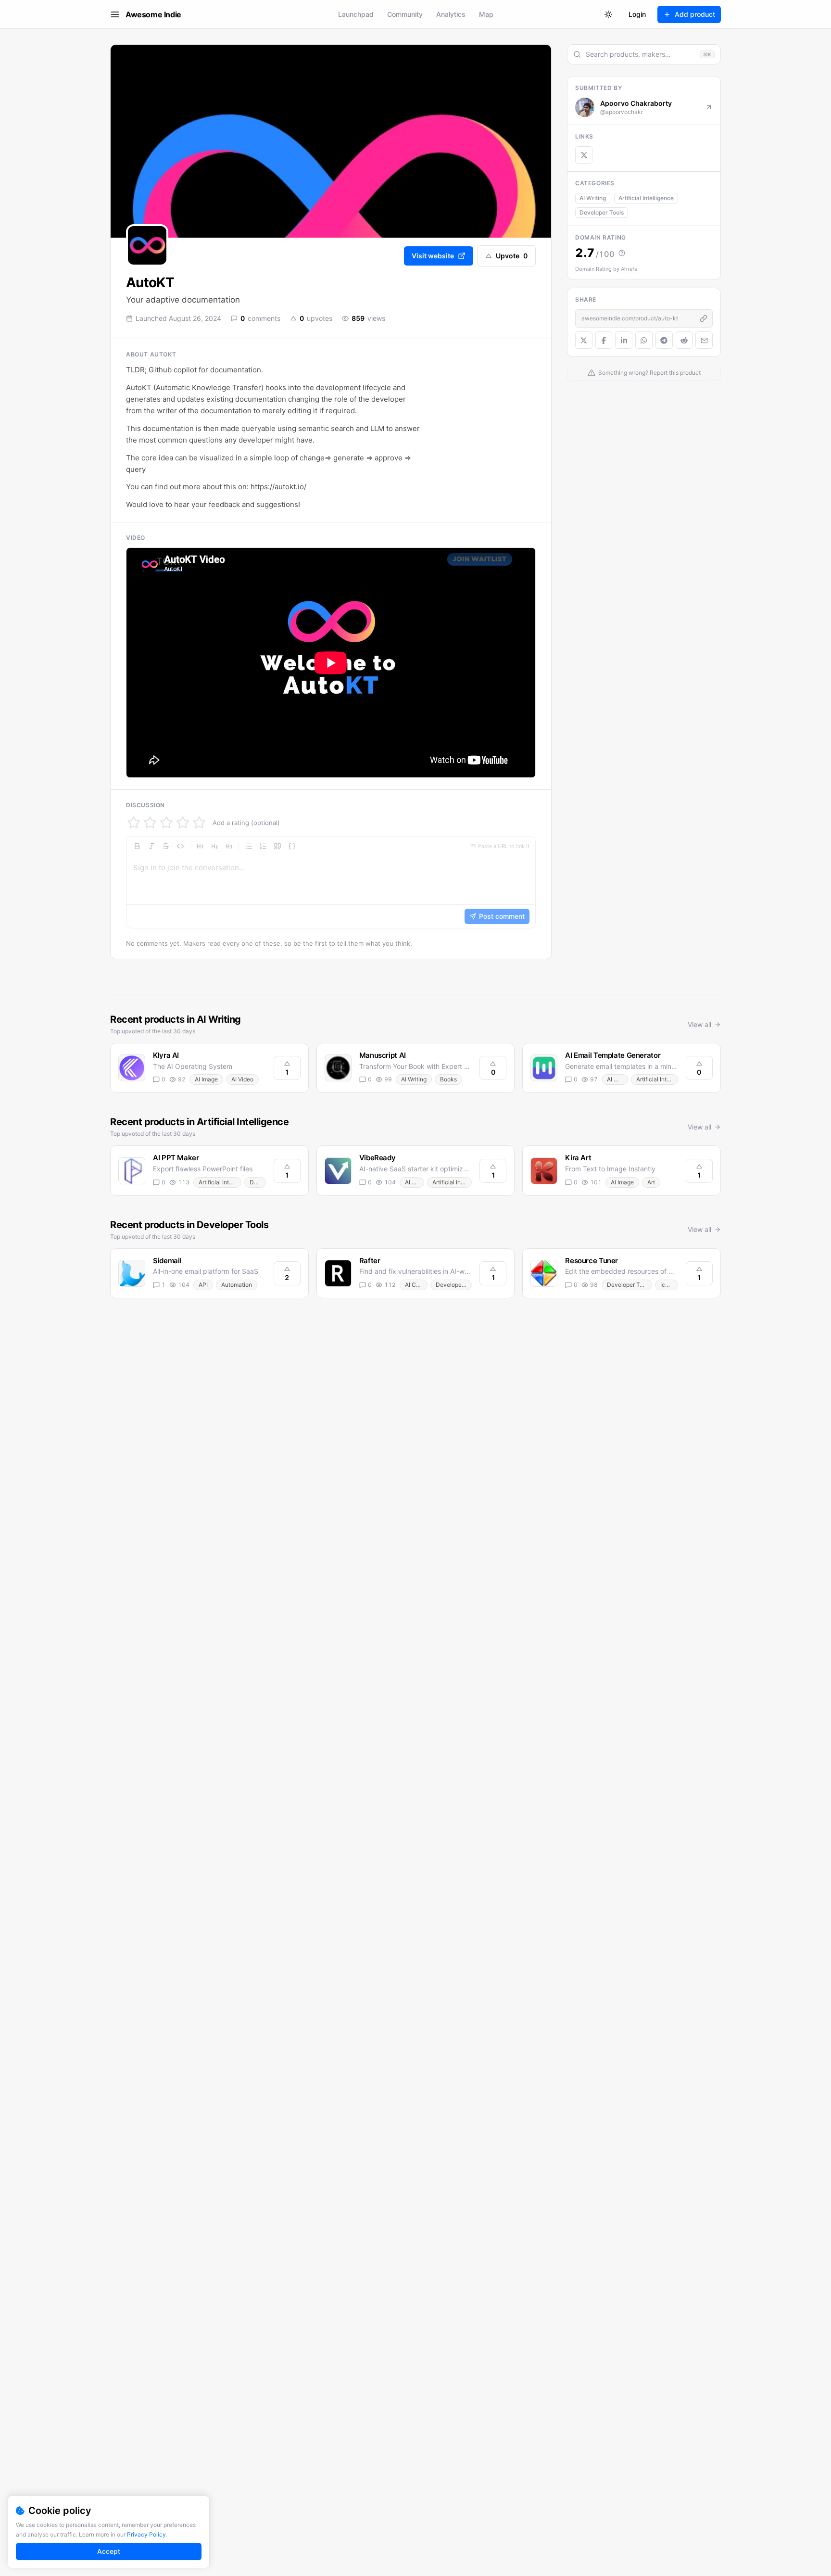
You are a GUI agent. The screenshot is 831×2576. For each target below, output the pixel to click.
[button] (331, 882)
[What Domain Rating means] (622, 253)
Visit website (433, 256)
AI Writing (593, 198)
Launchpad (356, 14)
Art (651, 1182)
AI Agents (415, 1182)
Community (405, 14)
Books (448, 1079)
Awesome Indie (153, 14)
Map (486, 14)
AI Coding (416, 1285)
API (203, 1285)
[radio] (134, 823)
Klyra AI (166, 1055)
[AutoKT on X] (584, 155)
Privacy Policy (146, 2534)
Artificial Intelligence (646, 198)
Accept (109, 2551)
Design (258, 1182)
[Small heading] (229, 846)
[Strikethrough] (166, 846)
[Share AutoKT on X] (584, 340)
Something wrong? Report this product (649, 373)
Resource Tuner (592, 1261)
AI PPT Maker (176, 1158)
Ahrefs (629, 269)
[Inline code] (180, 846)
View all (699, 1024)
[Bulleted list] (249, 846)
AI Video (242, 1079)
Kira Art (578, 1158)
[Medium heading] (214, 846)
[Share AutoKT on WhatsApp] (644, 340)
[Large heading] (200, 846)
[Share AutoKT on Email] (704, 340)
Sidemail (167, 1261)
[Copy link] (704, 318)
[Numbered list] (263, 846)
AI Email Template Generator (613, 1055)
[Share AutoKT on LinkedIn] (624, 340)
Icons (667, 1285)
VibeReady (378, 1158)
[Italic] (151, 846)
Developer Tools (602, 212)
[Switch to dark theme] (608, 14)
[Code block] (292, 846)
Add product (695, 14)
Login (637, 14)
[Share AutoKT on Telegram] (664, 340)
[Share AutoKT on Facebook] (604, 340)
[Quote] (277, 846)
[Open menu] (115, 14)
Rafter (370, 1261)
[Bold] (137, 846)
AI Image (206, 1079)
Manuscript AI (383, 1055)
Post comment (502, 916)
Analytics (451, 14)
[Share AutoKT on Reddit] (684, 340)
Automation (237, 1285)
